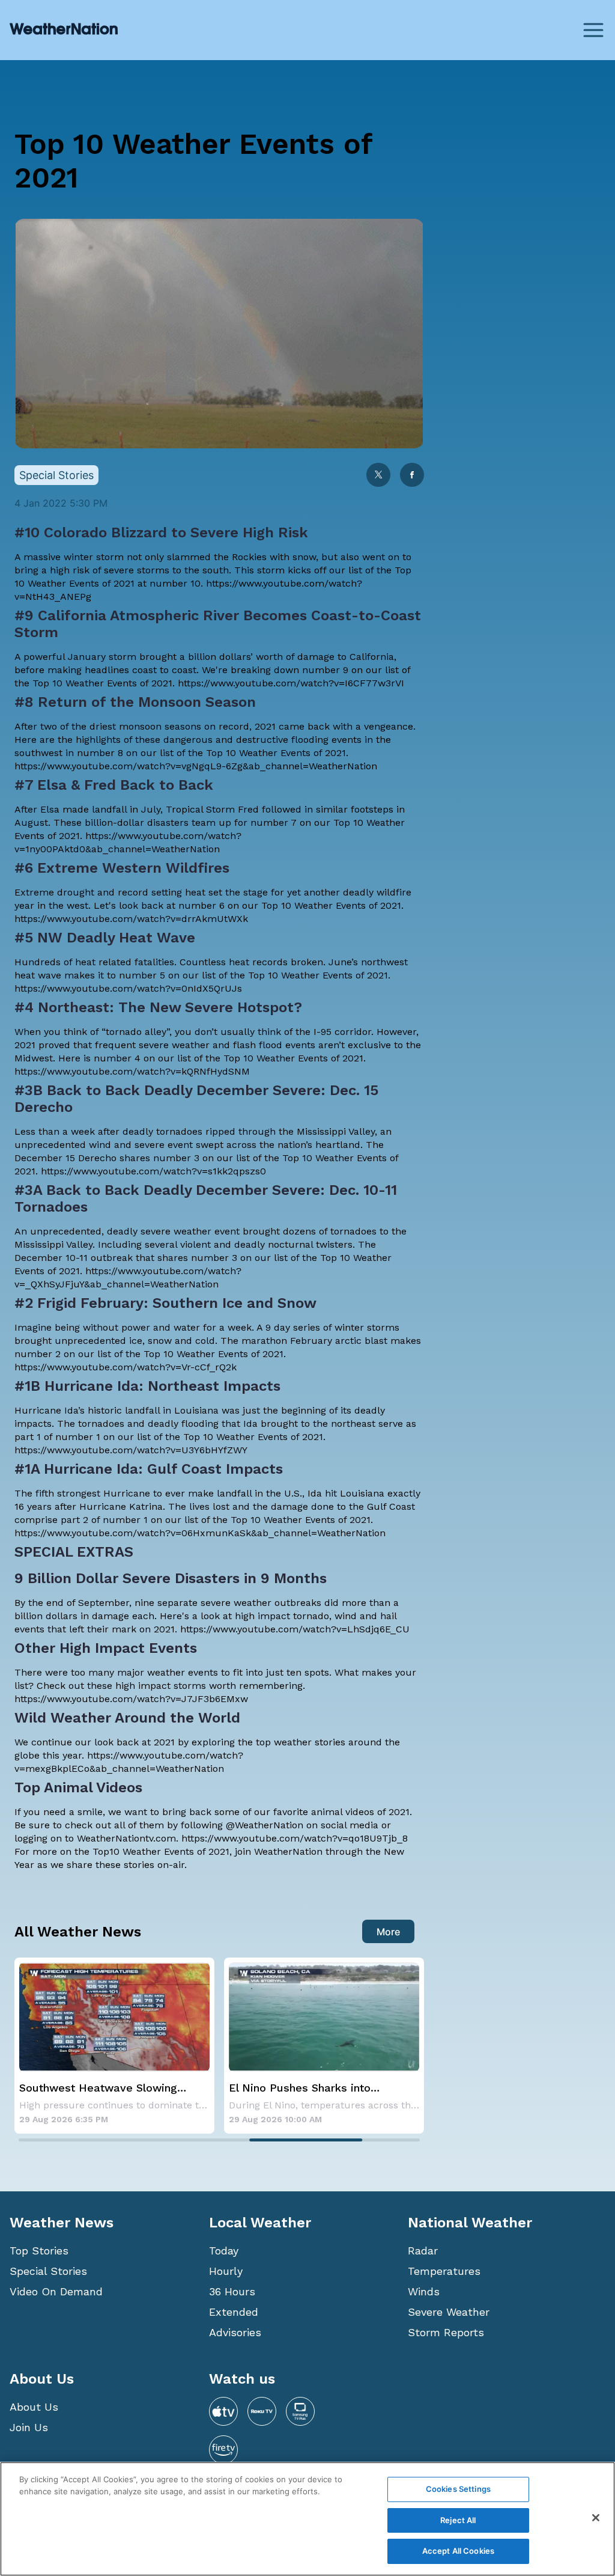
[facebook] (412, 476)
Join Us (29, 2427)
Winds (424, 2291)
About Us (34, 2407)
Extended (234, 2312)
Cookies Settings (458, 2489)
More (388, 1932)
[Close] (596, 2518)
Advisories (235, 2332)
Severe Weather (449, 2312)
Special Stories (48, 2271)
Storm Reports (446, 2332)
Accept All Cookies (458, 2551)
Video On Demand (56, 2291)
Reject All (458, 2520)
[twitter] (378, 476)
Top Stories (39, 2251)
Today (224, 2251)
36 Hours (232, 2291)
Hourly (226, 2271)
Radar (423, 2251)
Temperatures (444, 2271)
